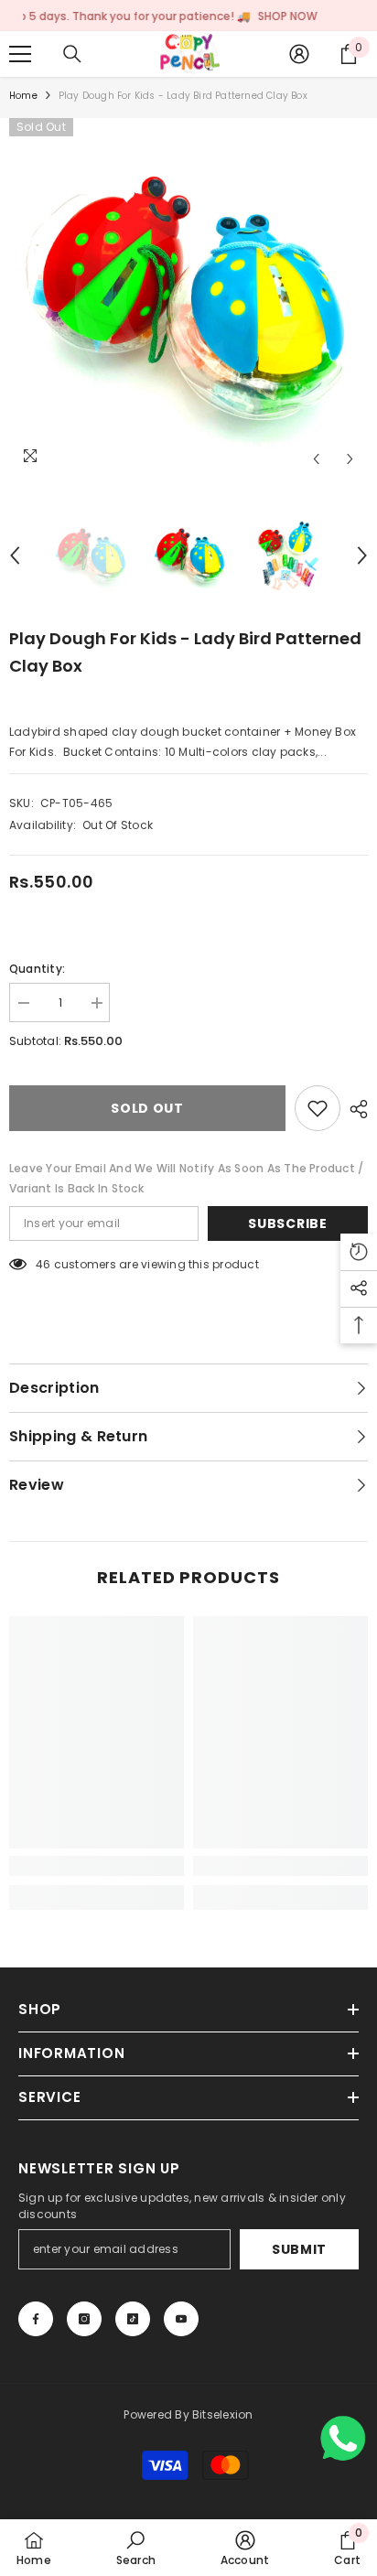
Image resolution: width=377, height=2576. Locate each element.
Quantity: (37, 969)
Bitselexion (223, 2414)
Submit (299, 2249)
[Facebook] (36, 2319)
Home (23, 96)
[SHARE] (354, 1109)
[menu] (20, 54)
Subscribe (287, 1223)
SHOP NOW (251, 16)
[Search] (72, 54)
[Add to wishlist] (318, 1108)
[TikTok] (133, 2319)
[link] (97, 1866)
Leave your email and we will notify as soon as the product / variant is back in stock (186, 1178)
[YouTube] (181, 2319)
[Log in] (299, 54)
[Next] (350, 459)
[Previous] (316, 459)
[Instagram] (84, 2319)
